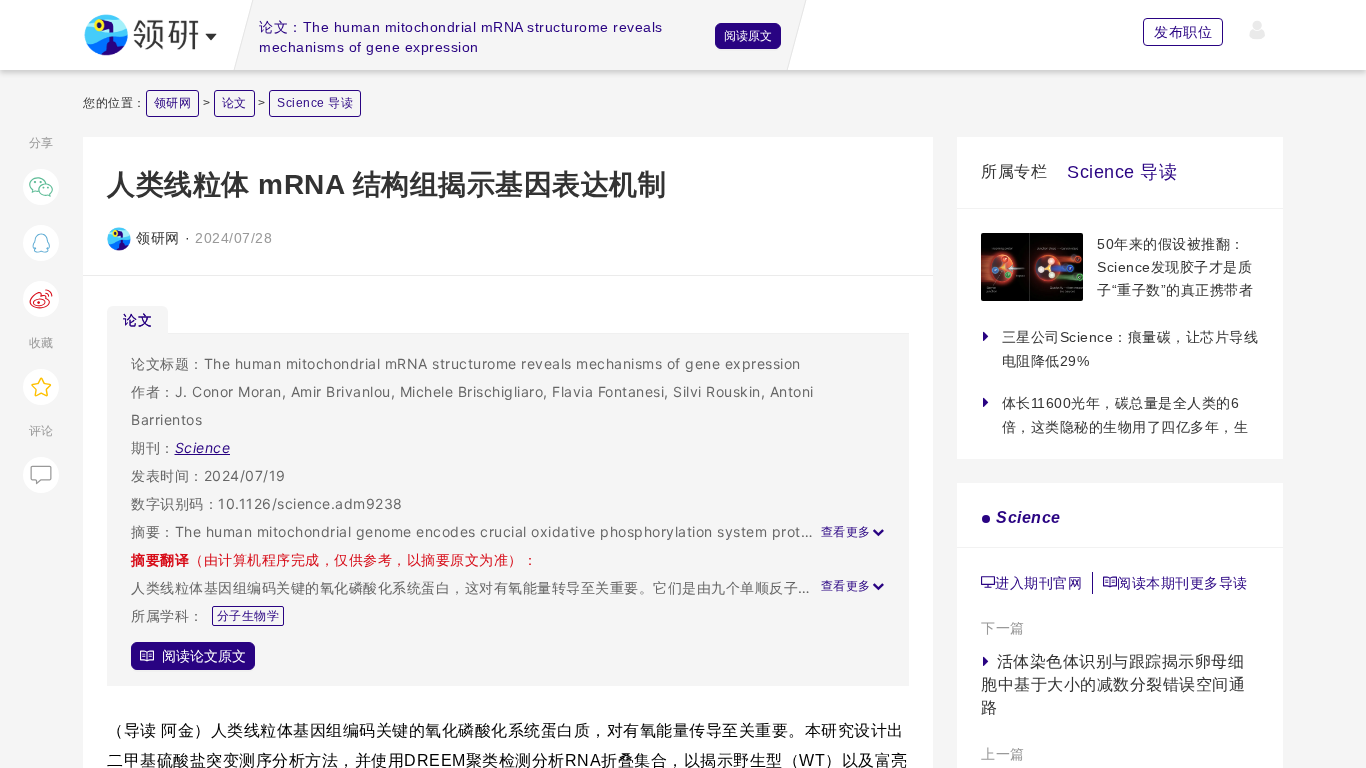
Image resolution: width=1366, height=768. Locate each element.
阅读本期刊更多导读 (1182, 583)
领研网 (173, 103)
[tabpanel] (508, 510)
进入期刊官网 (1038, 583)
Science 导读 (315, 103)
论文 (234, 103)
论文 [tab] (137, 319)
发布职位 (1183, 32)
